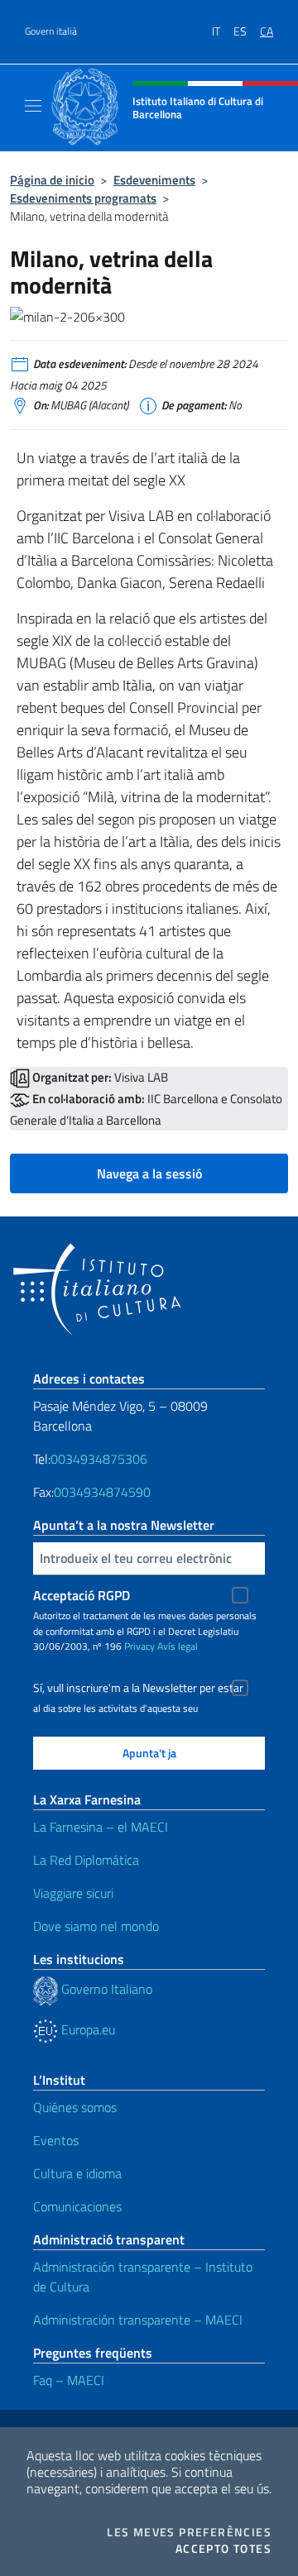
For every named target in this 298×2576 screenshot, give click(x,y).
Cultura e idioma (77, 2173)
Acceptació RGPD (82, 1595)
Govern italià (51, 31)
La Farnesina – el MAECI (101, 1827)
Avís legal (178, 1646)
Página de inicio (52, 180)
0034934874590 (102, 1492)
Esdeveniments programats (83, 198)
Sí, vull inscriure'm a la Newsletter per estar (138, 1688)
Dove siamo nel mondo (96, 1926)
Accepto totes (223, 2549)
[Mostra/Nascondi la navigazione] (33, 106)
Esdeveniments (154, 180)
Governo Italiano (105, 1989)
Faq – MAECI (69, 2380)
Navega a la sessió (149, 1173)
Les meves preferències (189, 2532)
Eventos (56, 2140)
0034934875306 (99, 1459)
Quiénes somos (75, 2107)
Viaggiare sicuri (73, 1893)
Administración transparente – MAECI (138, 2320)
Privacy (139, 1646)
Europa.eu (87, 2029)
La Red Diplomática (86, 1860)
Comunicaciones (77, 2206)
